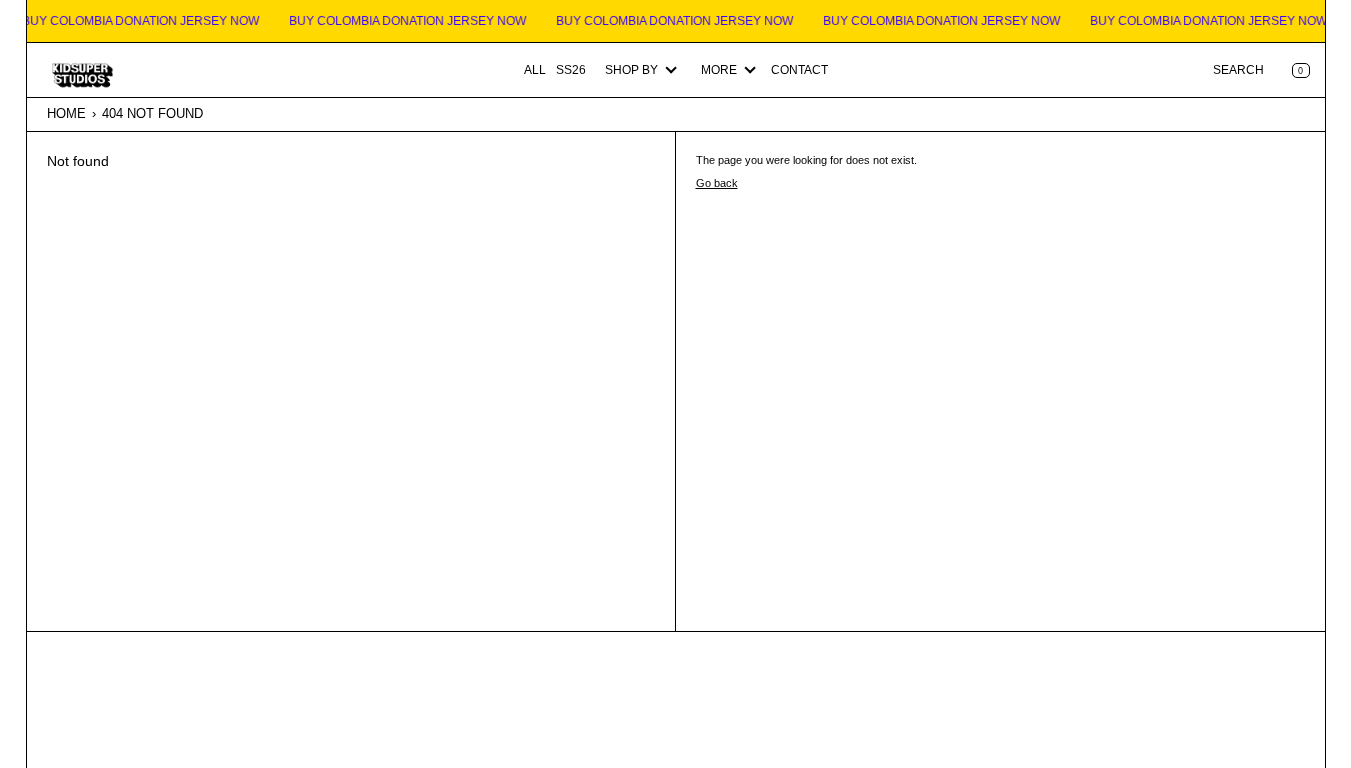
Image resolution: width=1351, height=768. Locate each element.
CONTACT (799, 70)
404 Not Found (152, 113)
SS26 (571, 70)
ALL (535, 70)
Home (66, 113)
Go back (717, 183)
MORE (719, 70)
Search (1238, 70)
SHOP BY (631, 70)
